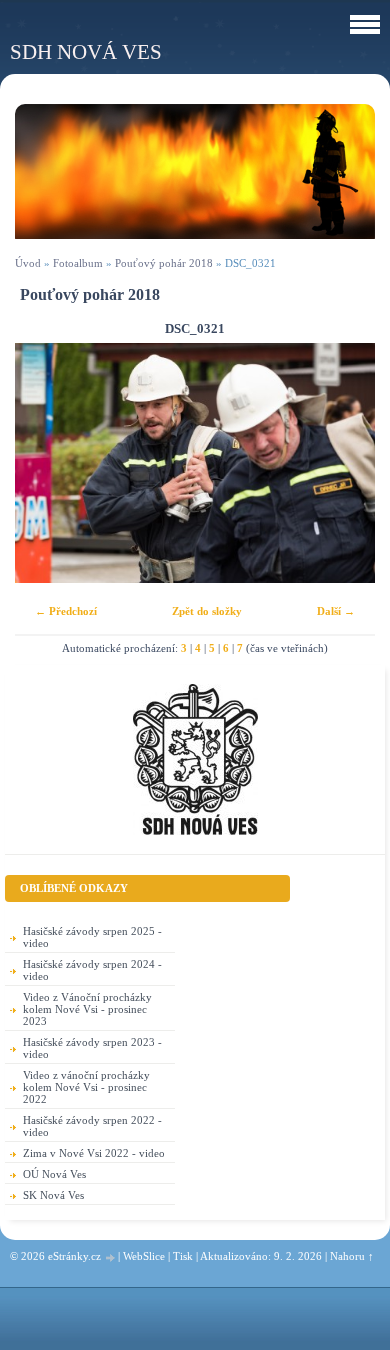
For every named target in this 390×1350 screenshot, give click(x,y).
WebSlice (144, 1256)
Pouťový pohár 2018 (164, 263)
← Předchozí (66, 611)
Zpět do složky (207, 611)
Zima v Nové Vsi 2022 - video (94, 1153)
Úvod (28, 263)
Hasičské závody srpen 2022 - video (92, 1126)
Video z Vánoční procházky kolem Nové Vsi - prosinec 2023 (87, 1009)
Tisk (183, 1256)
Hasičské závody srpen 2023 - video (92, 1048)
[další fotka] (342, 463)
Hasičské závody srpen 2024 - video (92, 970)
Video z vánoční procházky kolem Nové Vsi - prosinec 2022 (86, 1087)
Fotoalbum (78, 263)
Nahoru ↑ (352, 1256)
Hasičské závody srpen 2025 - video (92, 937)
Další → (336, 611)
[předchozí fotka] (47, 463)
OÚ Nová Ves (54, 1174)
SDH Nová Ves (86, 51)
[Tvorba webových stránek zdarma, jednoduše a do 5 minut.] (111, 1257)
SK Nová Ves (53, 1195)
